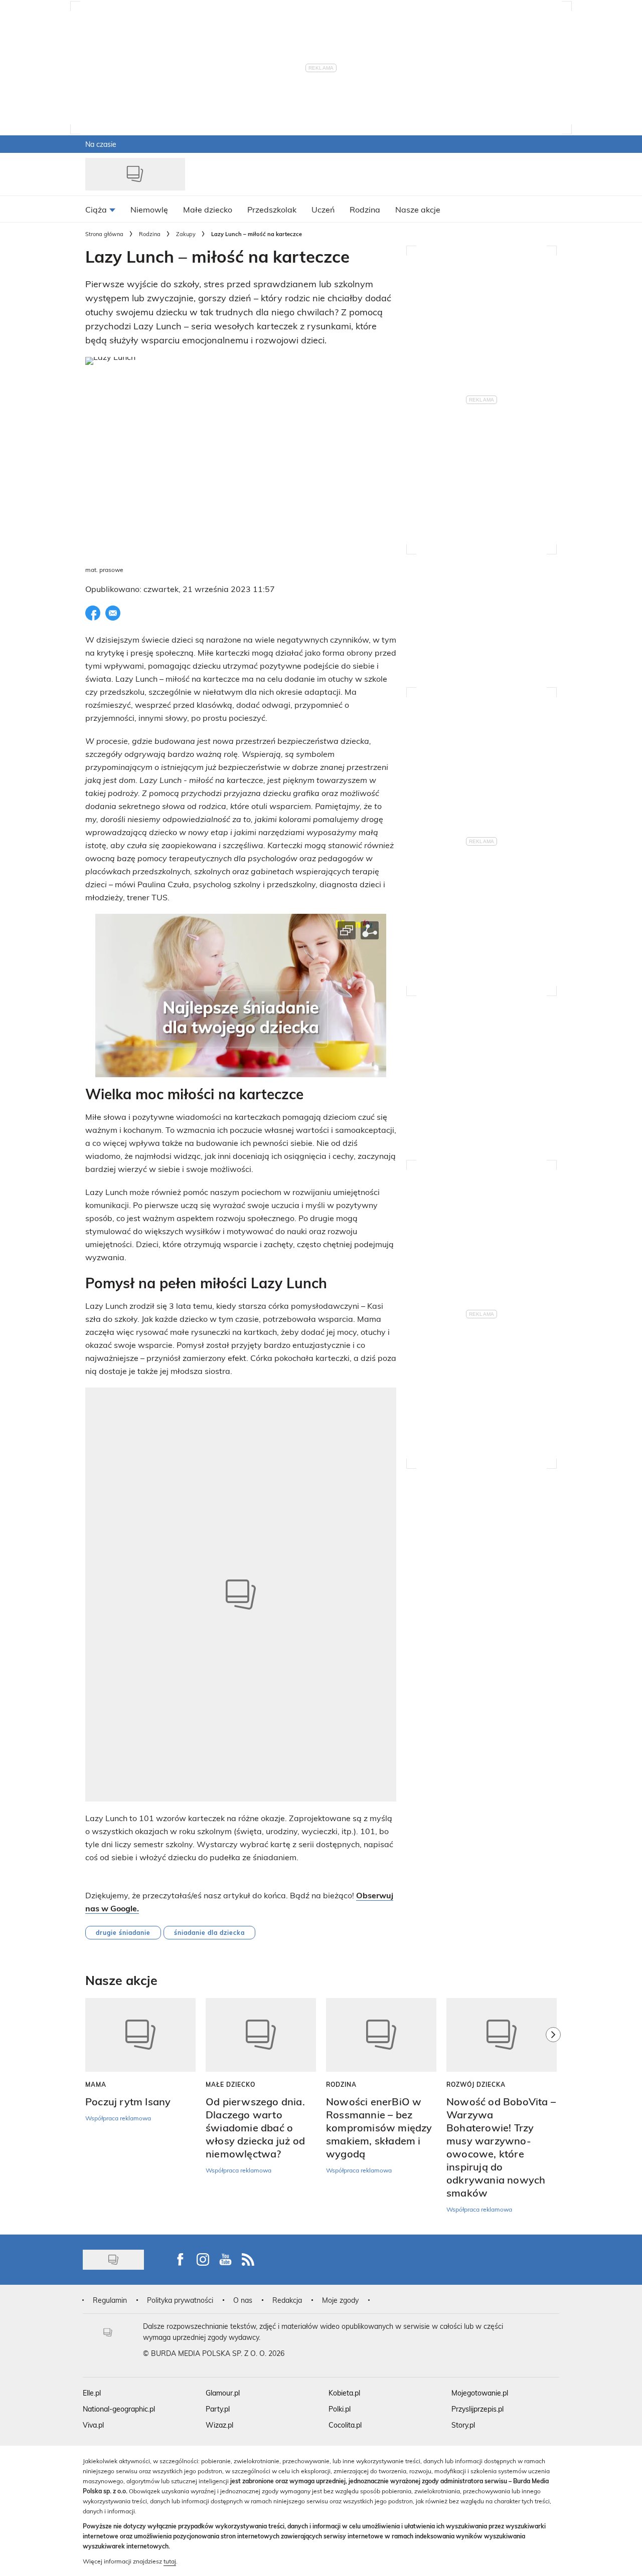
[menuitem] (100, 209)
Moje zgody (340, 2300)
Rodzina (150, 234)
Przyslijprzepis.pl (477, 2409)
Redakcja (287, 2300)
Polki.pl (340, 2409)
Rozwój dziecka (476, 2084)
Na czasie (101, 144)
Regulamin (110, 2300)
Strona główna (104, 234)
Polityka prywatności (180, 2300)
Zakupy (186, 234)
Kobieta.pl (344, 2393)
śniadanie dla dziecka (209, 1932)
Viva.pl (93, 2425)
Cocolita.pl (345, 2425)
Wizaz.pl (219, 2425)
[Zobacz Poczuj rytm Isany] (140, 2035)
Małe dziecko (230, 2084)
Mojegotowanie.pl (480, 2393)
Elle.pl (92, 2393)
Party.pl (218, 2409)
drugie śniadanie (123, 1932)
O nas (243, 2300)
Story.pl (463, 2425)
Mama (96, 2084)
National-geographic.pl (119, 2409)
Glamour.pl (223, 2393)
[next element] (553, 2111)
